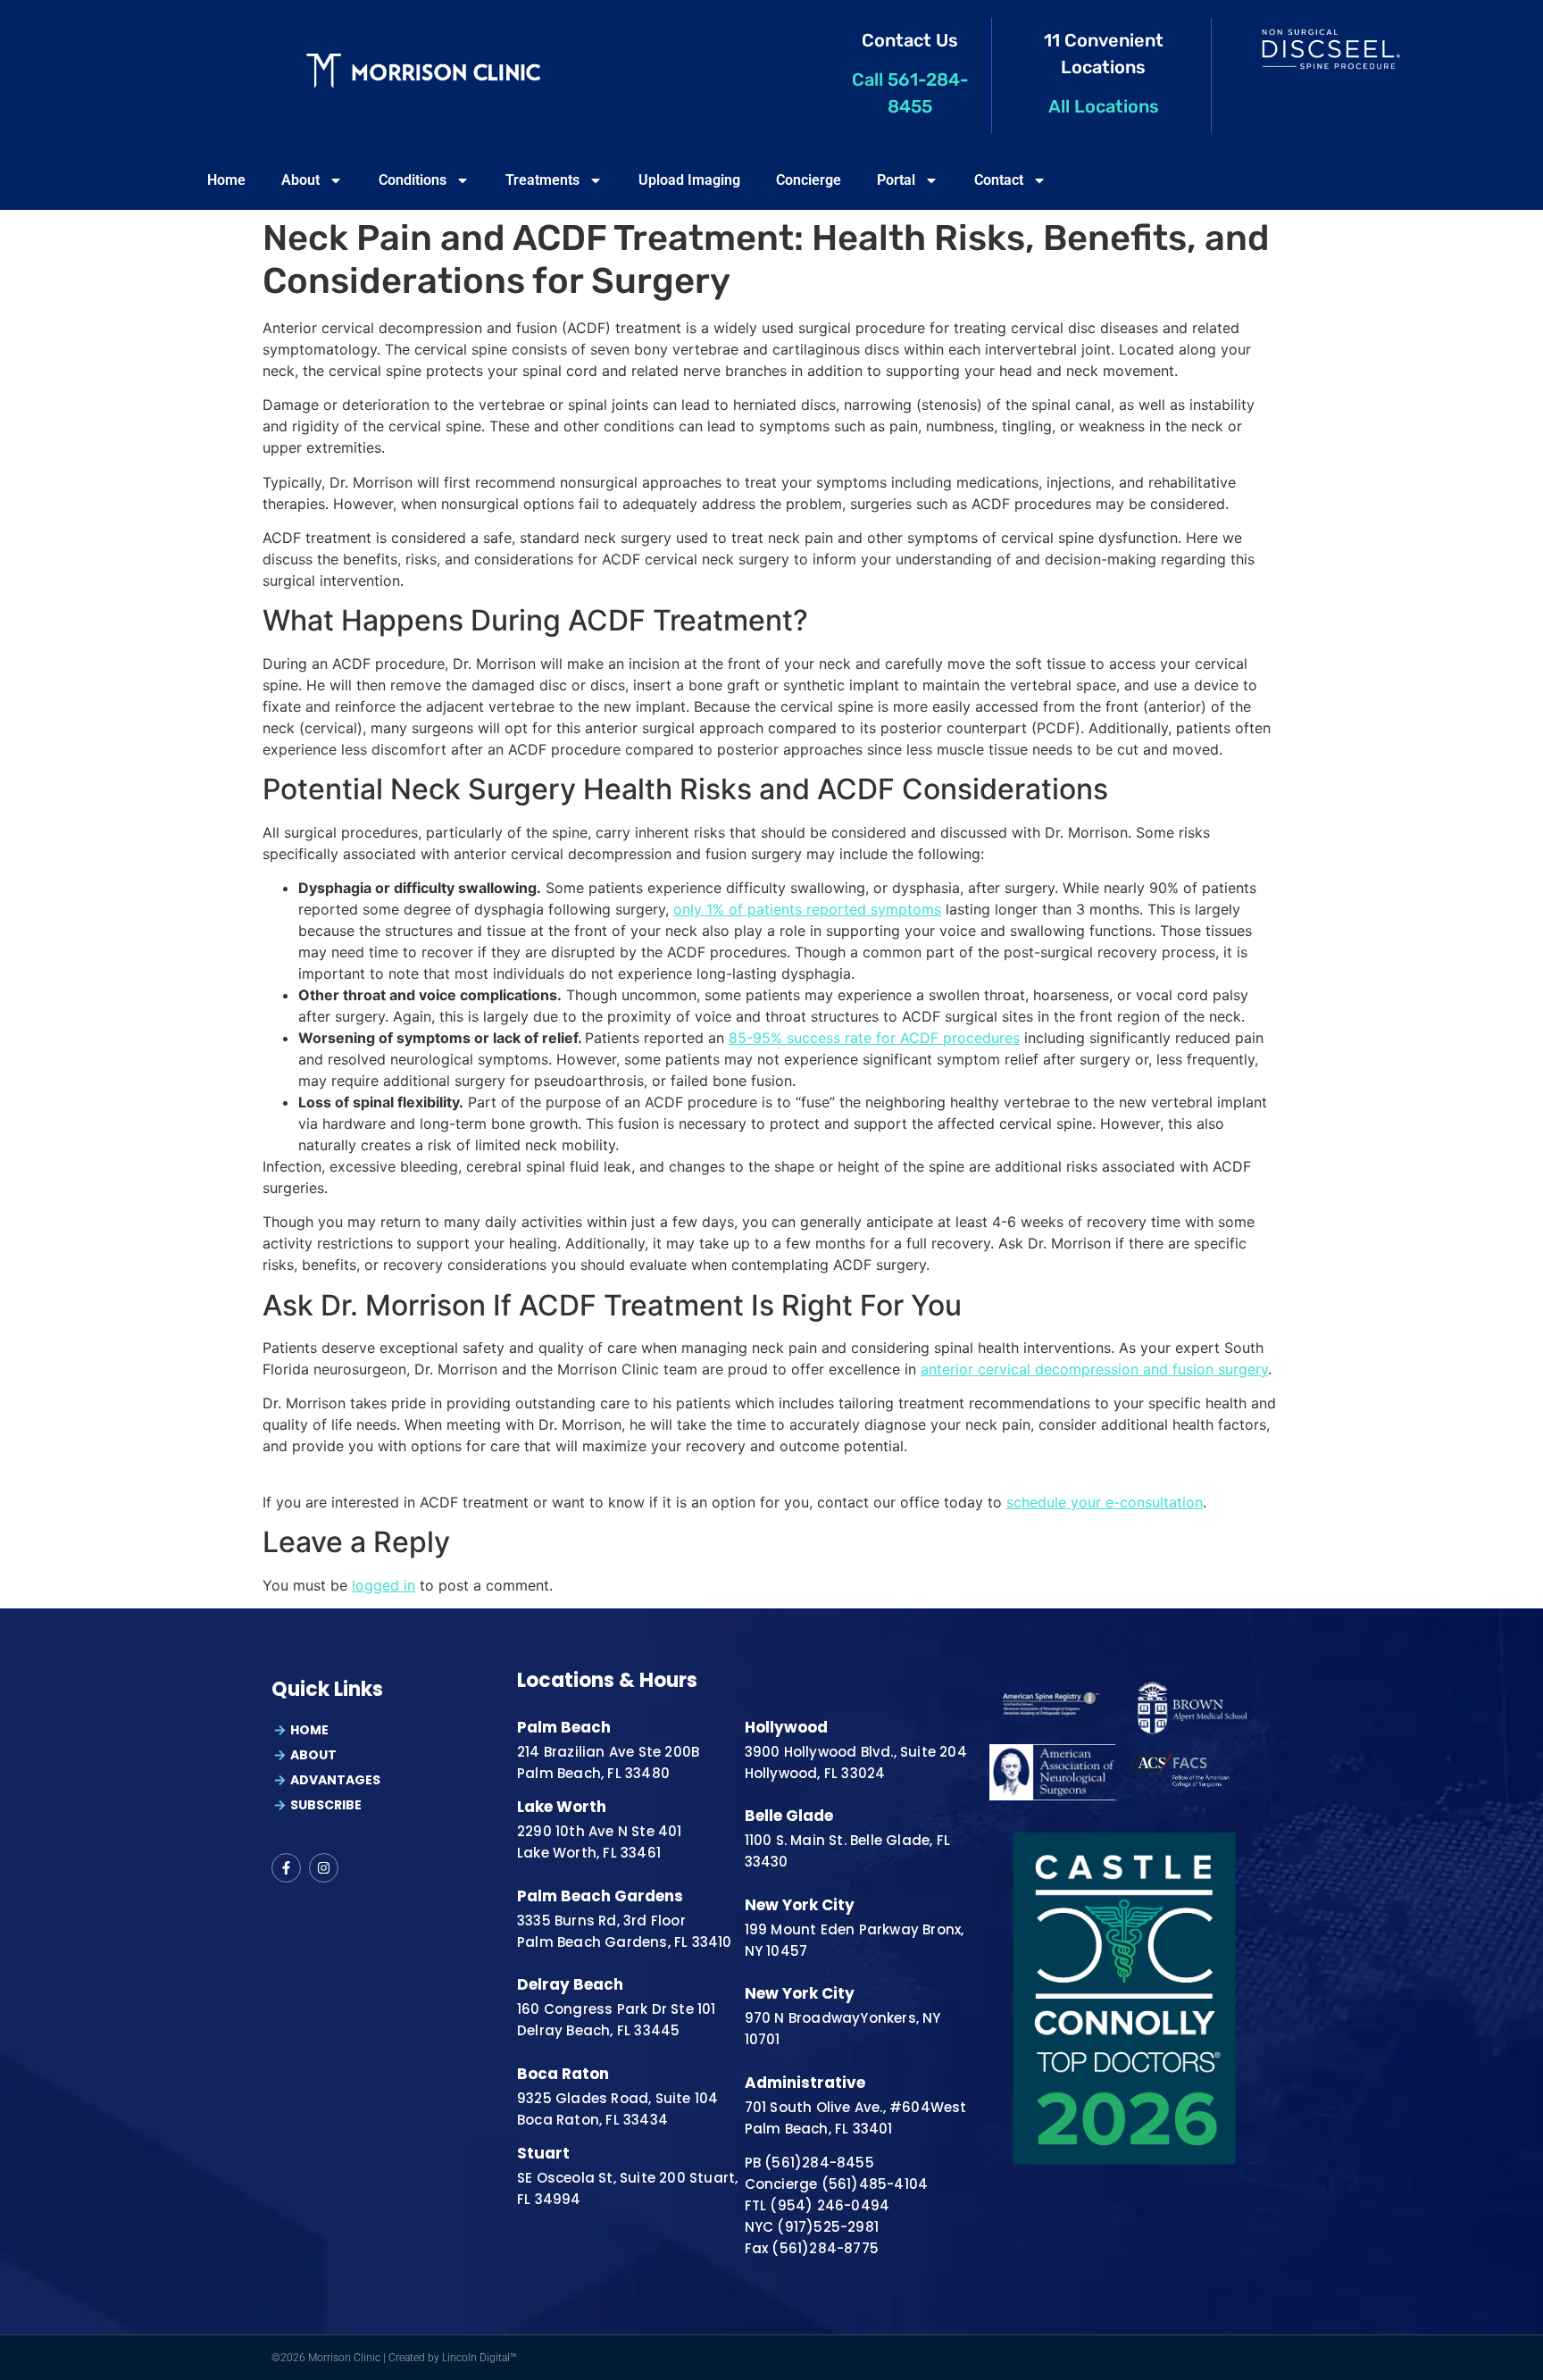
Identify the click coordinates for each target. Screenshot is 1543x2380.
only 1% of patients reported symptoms (807, 909)
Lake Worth (562, 1807)
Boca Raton (563, 2074)
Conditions (413, 180)
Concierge (809, 180)
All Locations (1104, 106)
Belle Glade (789, 1816)
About (300, 180)
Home (226, 180)
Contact (999, 180)
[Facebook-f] (286, 1868)
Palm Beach (564, 1727)
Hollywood (786, 1727)
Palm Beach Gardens (600, 1896)
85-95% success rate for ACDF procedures (874, 1038)
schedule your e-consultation (1105, 1502)
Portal (896, 180)
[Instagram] (324, 1868)
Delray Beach (570, 1984)
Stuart (543, 2153)
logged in (384, 1585)
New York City (800, 1905)
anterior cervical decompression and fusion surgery (1094, 1369)
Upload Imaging (689, 180)
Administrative (805, 2083)
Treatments (542, 180)
